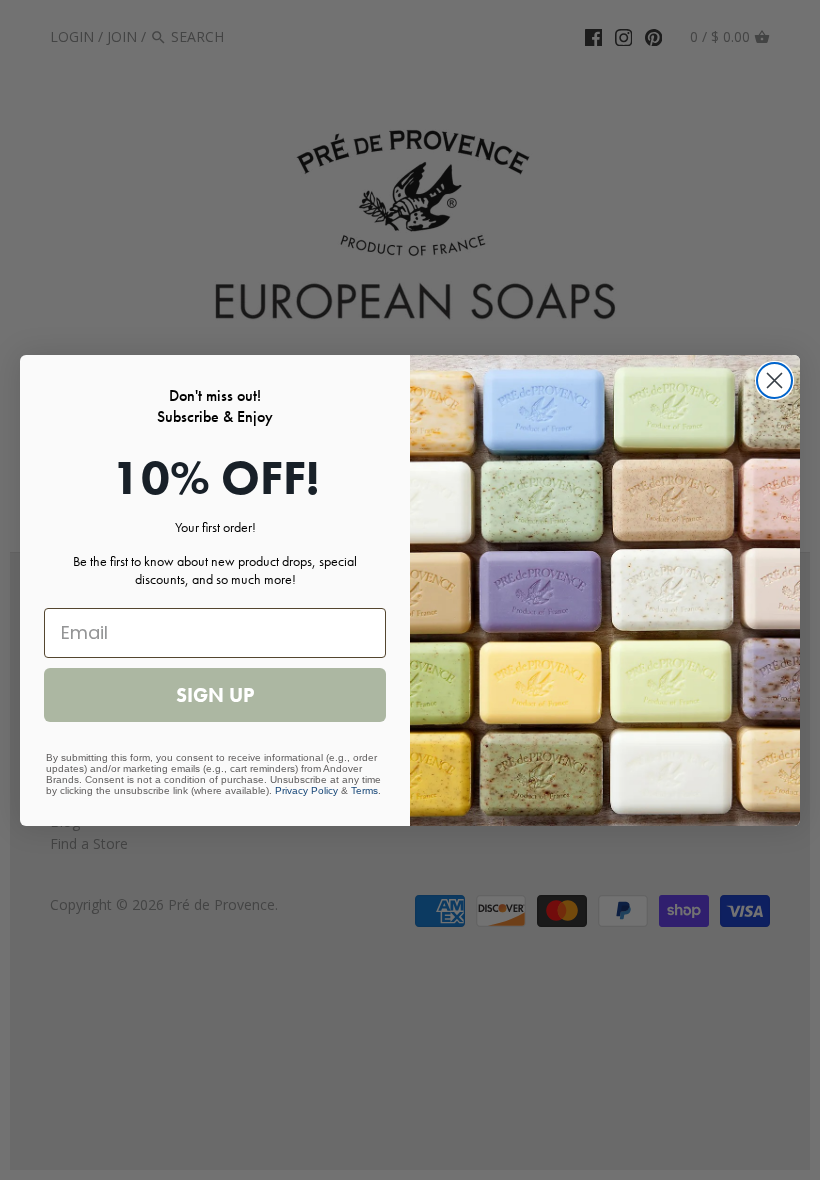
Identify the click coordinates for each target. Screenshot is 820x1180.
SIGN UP (215, 695)
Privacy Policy (306, 790)
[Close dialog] (774, 380)
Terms (364, 790)
